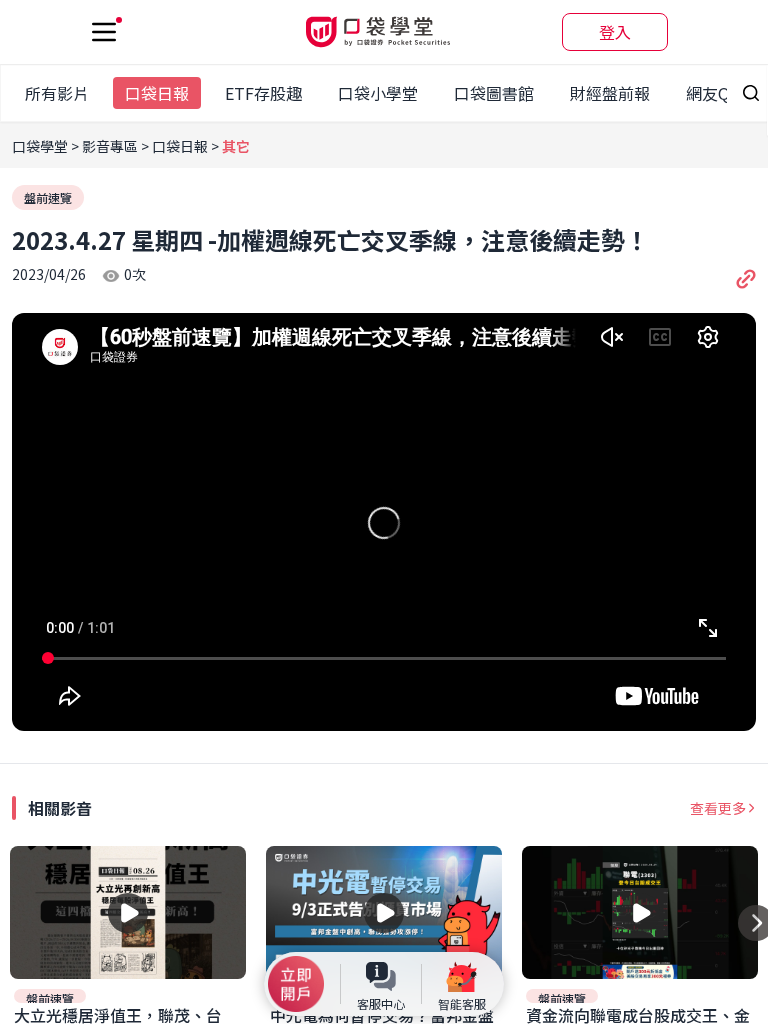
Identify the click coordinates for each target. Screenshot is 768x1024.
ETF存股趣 (263, 93)
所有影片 (57, 93)
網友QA (712, 93)
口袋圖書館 (494, 93)
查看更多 (718, 808)
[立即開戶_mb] (296, 984)
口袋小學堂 (378, 93)
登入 (615, 32)
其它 (236, 146)
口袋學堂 (41, 146)
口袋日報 (157, 93)
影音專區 (110, 146)
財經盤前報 (610, 93)
